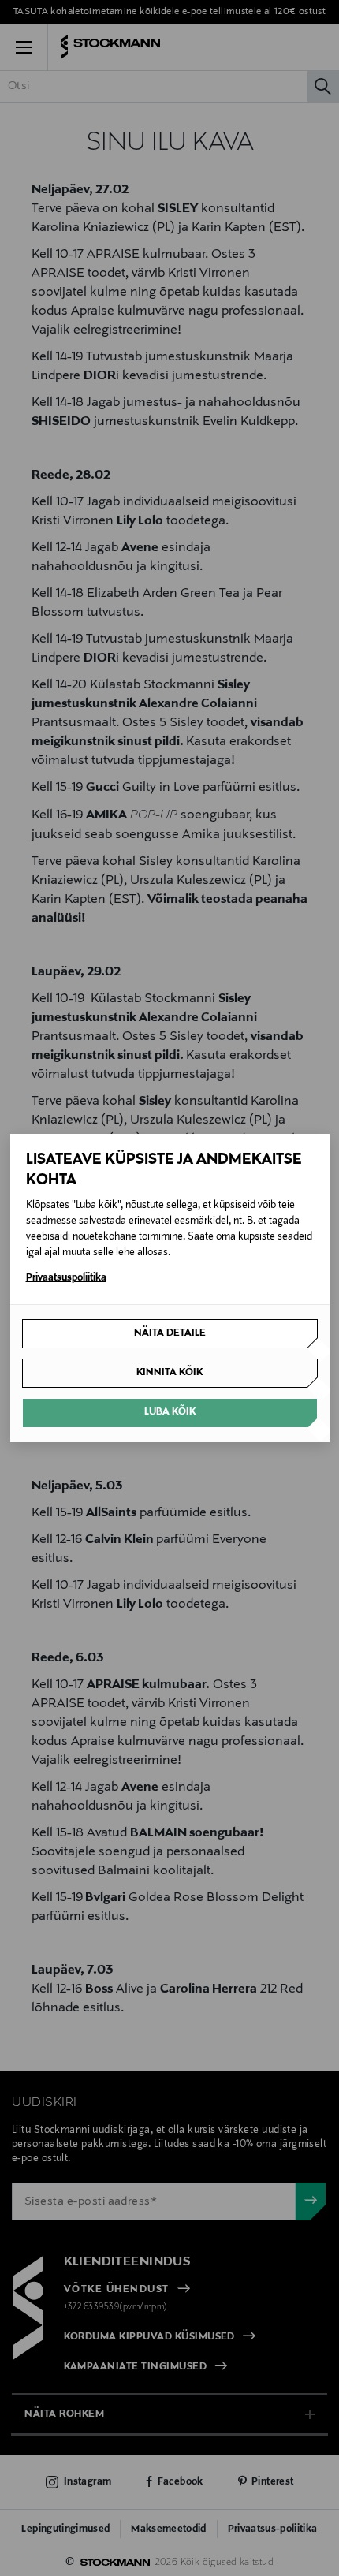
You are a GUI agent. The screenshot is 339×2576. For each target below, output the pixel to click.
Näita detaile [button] (170, 1333)
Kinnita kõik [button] (169, 1373)
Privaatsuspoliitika (66, 1278)
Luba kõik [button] (170, 1412)
